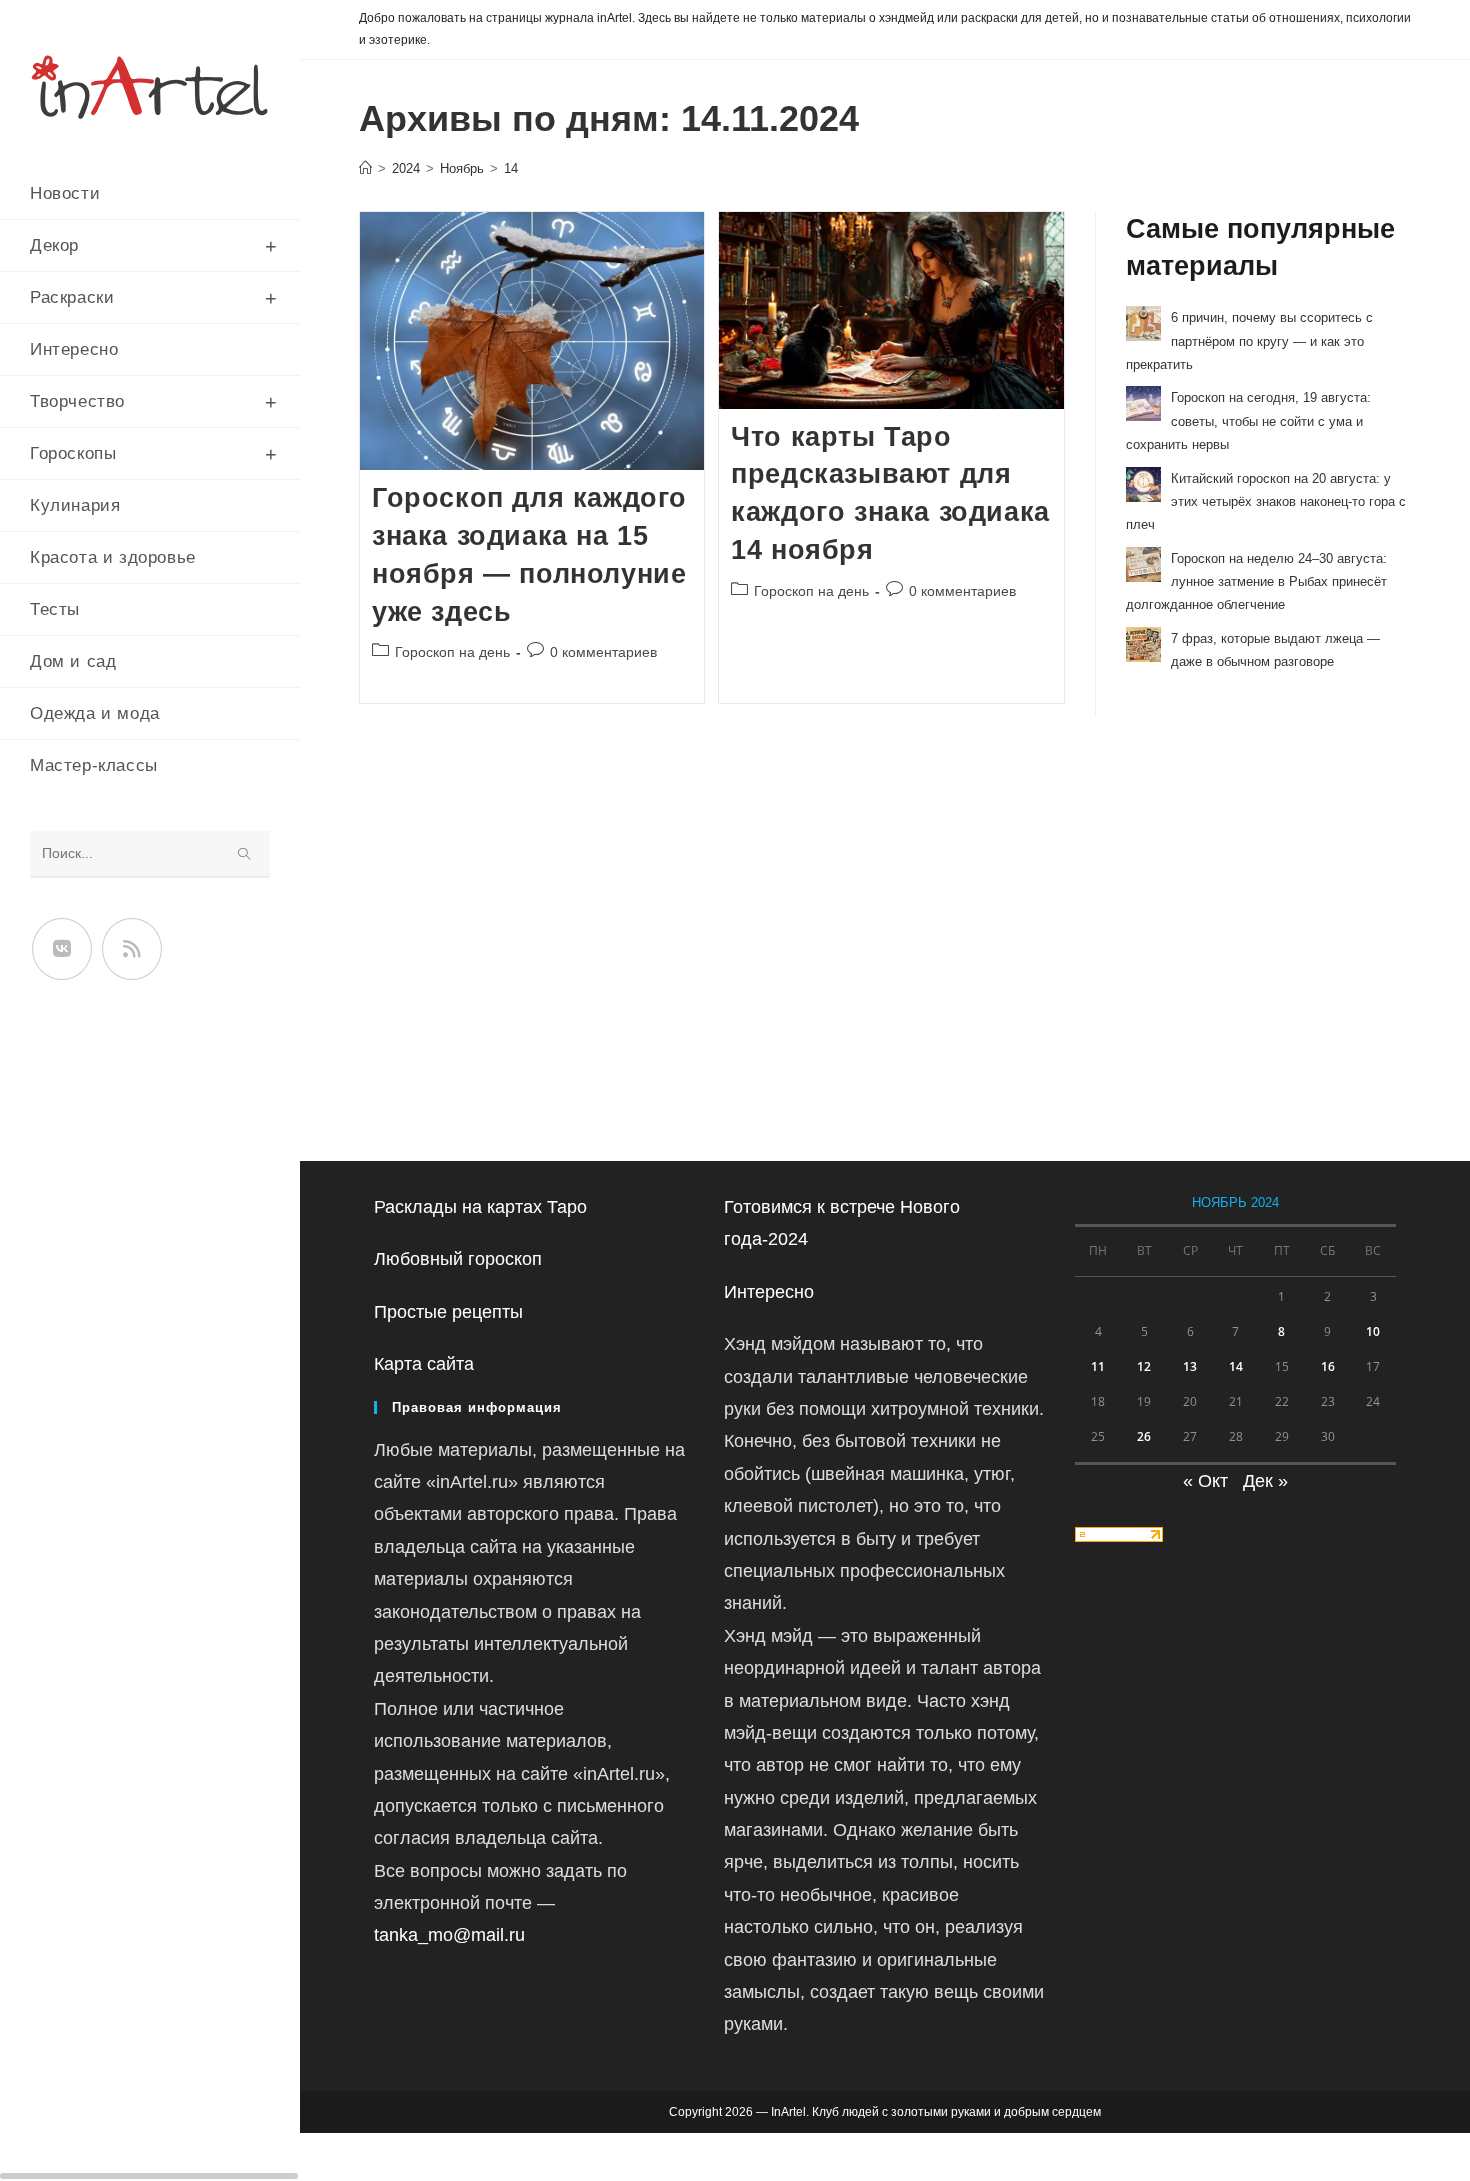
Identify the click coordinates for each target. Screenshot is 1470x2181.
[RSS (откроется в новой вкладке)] (132, 949)
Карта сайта (424, 1364)
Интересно (769, 1292)
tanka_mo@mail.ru (449, 1935)
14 (511, 168)
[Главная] (365, 168)
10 (1373, 1331)
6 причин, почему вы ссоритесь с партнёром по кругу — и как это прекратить (1249, 341)
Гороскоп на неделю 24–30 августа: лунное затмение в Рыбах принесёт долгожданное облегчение (1256, 582)
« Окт (1205, 1481)
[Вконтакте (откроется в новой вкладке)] (62, 949)
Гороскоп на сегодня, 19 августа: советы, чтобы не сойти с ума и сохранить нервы (1248, 421)
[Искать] (245, 854)
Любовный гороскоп (458, 1259)
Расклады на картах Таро (480, 1207)
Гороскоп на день (452, 652)
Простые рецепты (448, 1312)
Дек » (1265, 1481)
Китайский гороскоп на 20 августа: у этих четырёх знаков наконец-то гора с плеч (1266, 502)
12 (1144, 1366)
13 (1190, 1366)
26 (1144, 1436)
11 (1098, 1366)
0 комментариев (603, 652)
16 (1328, 1366)
